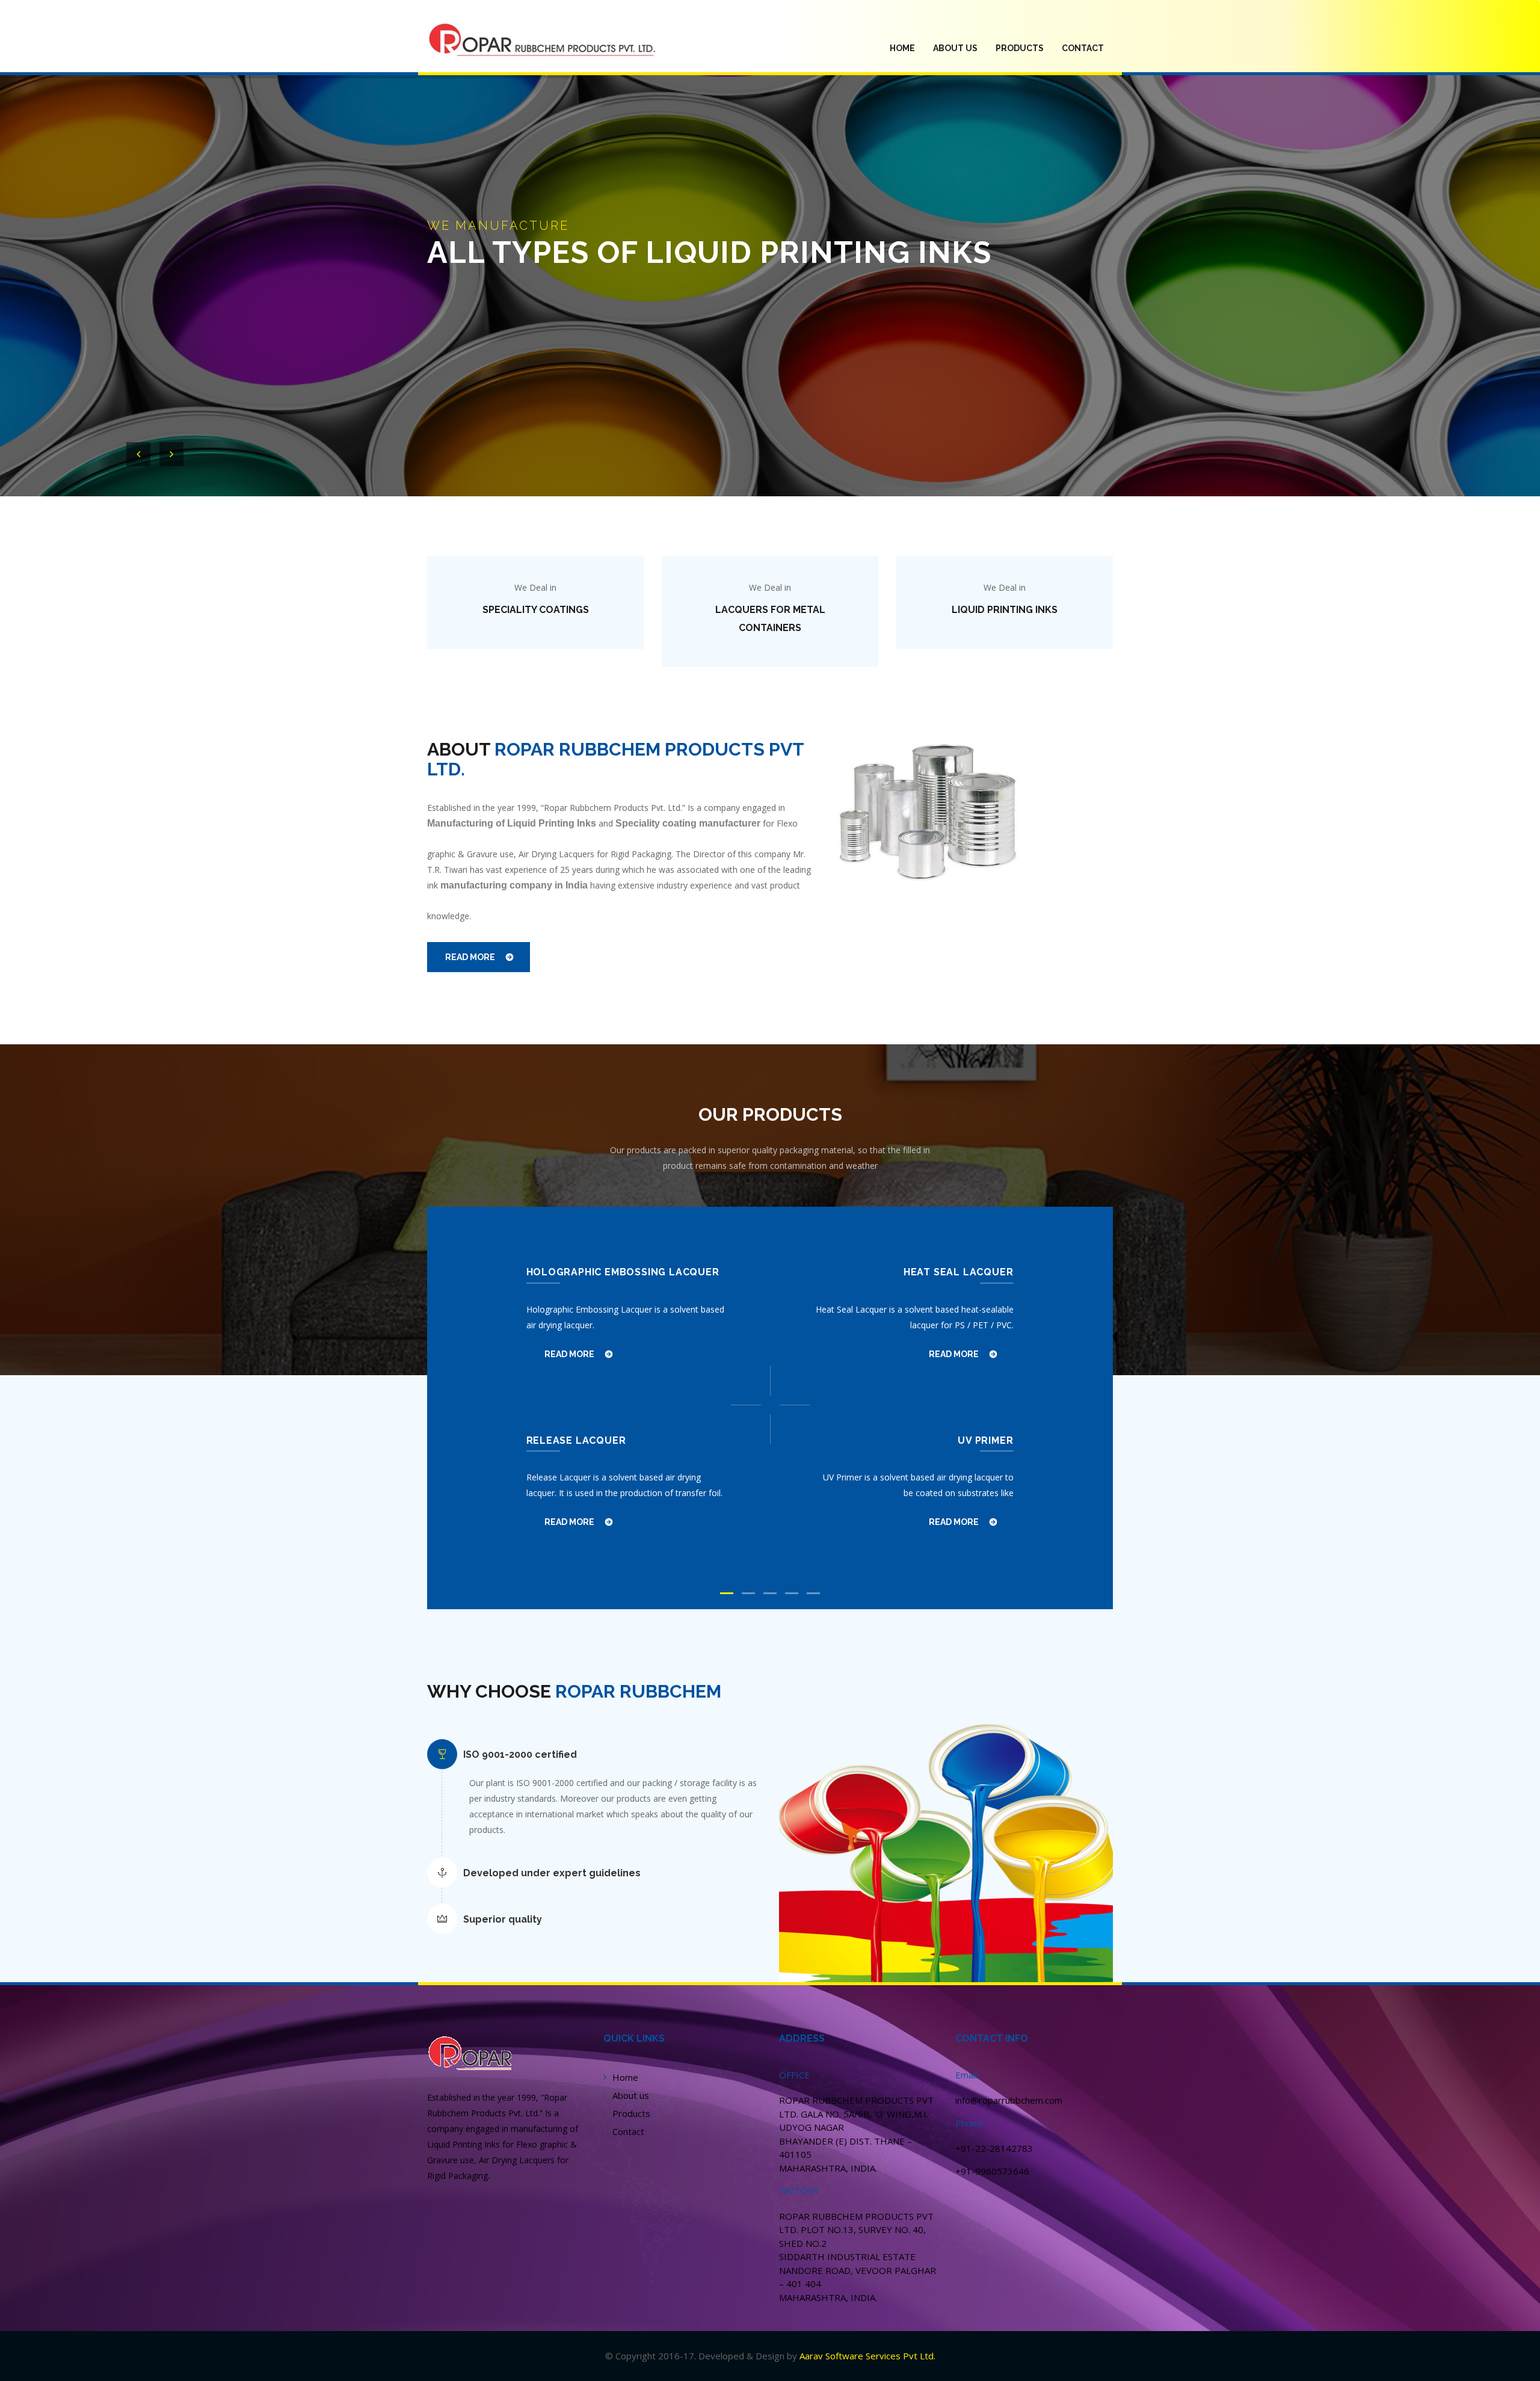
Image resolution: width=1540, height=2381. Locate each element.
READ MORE (470, 957)
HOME (907, 48)
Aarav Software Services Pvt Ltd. (867, 2356)
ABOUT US (955, 48)
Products (631, 2113)
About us (631, 2095)
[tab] (608, 1755)
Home (625, 2077)
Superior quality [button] (503, 1919)
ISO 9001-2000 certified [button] (520, 1754)
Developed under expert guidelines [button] (552, 1873)
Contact (1083, 48)
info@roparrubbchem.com (1009, 2100)
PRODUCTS (1020, 48)
